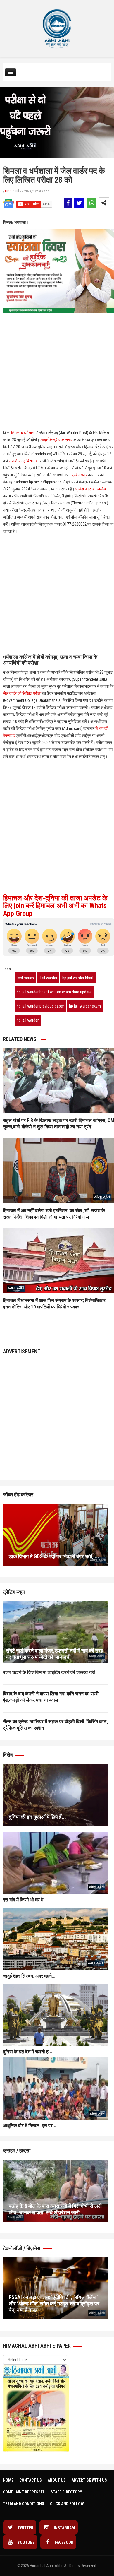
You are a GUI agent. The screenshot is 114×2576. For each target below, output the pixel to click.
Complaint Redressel (24, 2492)
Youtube (26, 2542)
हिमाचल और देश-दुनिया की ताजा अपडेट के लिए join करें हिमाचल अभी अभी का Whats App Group (55, 906)
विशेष (8, 1755)
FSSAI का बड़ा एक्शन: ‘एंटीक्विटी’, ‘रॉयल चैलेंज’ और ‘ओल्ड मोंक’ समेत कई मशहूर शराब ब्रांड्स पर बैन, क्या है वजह (54, 2304)
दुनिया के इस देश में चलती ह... (27, 2052)
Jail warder (48, 978)
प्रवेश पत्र (79, 475)
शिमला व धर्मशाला (23, 433)
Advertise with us (89, 2480)
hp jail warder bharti (78, 978)
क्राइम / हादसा (17, 2150)
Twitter (25, 2528)
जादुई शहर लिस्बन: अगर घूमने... (29, 1976)
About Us (57, 2480)
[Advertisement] (57, 342)
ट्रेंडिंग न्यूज (14, 1592)
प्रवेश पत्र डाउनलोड (91, 489)
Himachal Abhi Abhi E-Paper (37, 2346)
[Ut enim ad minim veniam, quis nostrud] (56, 1632)
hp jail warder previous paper (40, 1006)
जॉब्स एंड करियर (19, 1495)
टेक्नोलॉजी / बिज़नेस (22, 2248)
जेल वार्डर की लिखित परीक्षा (22, 693)
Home (8, 2480)
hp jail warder (28, 1020)
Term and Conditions (24, 2504)
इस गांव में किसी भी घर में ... (25, 1900)
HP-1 (8, 191)
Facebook (64, 2542)
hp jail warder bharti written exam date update (54, 992)
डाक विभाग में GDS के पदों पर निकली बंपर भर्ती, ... (54, 1556)
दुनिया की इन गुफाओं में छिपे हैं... (37, 1817)
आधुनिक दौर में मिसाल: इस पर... (30, 2126)
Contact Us (31, 2480)
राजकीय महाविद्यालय (23, 461)
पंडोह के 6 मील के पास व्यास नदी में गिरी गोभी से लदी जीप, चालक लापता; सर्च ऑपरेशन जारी (55, 2209)
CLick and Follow (67, 2504)
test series (25, 978)
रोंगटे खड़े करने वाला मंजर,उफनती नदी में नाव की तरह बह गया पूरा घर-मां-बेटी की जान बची (55, 1654)
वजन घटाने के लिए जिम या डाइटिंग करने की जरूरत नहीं (49, 1672)
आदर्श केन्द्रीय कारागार (56, 440)
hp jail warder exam (85, 1006)
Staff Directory (66, 2492)
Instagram (64, 2528)
